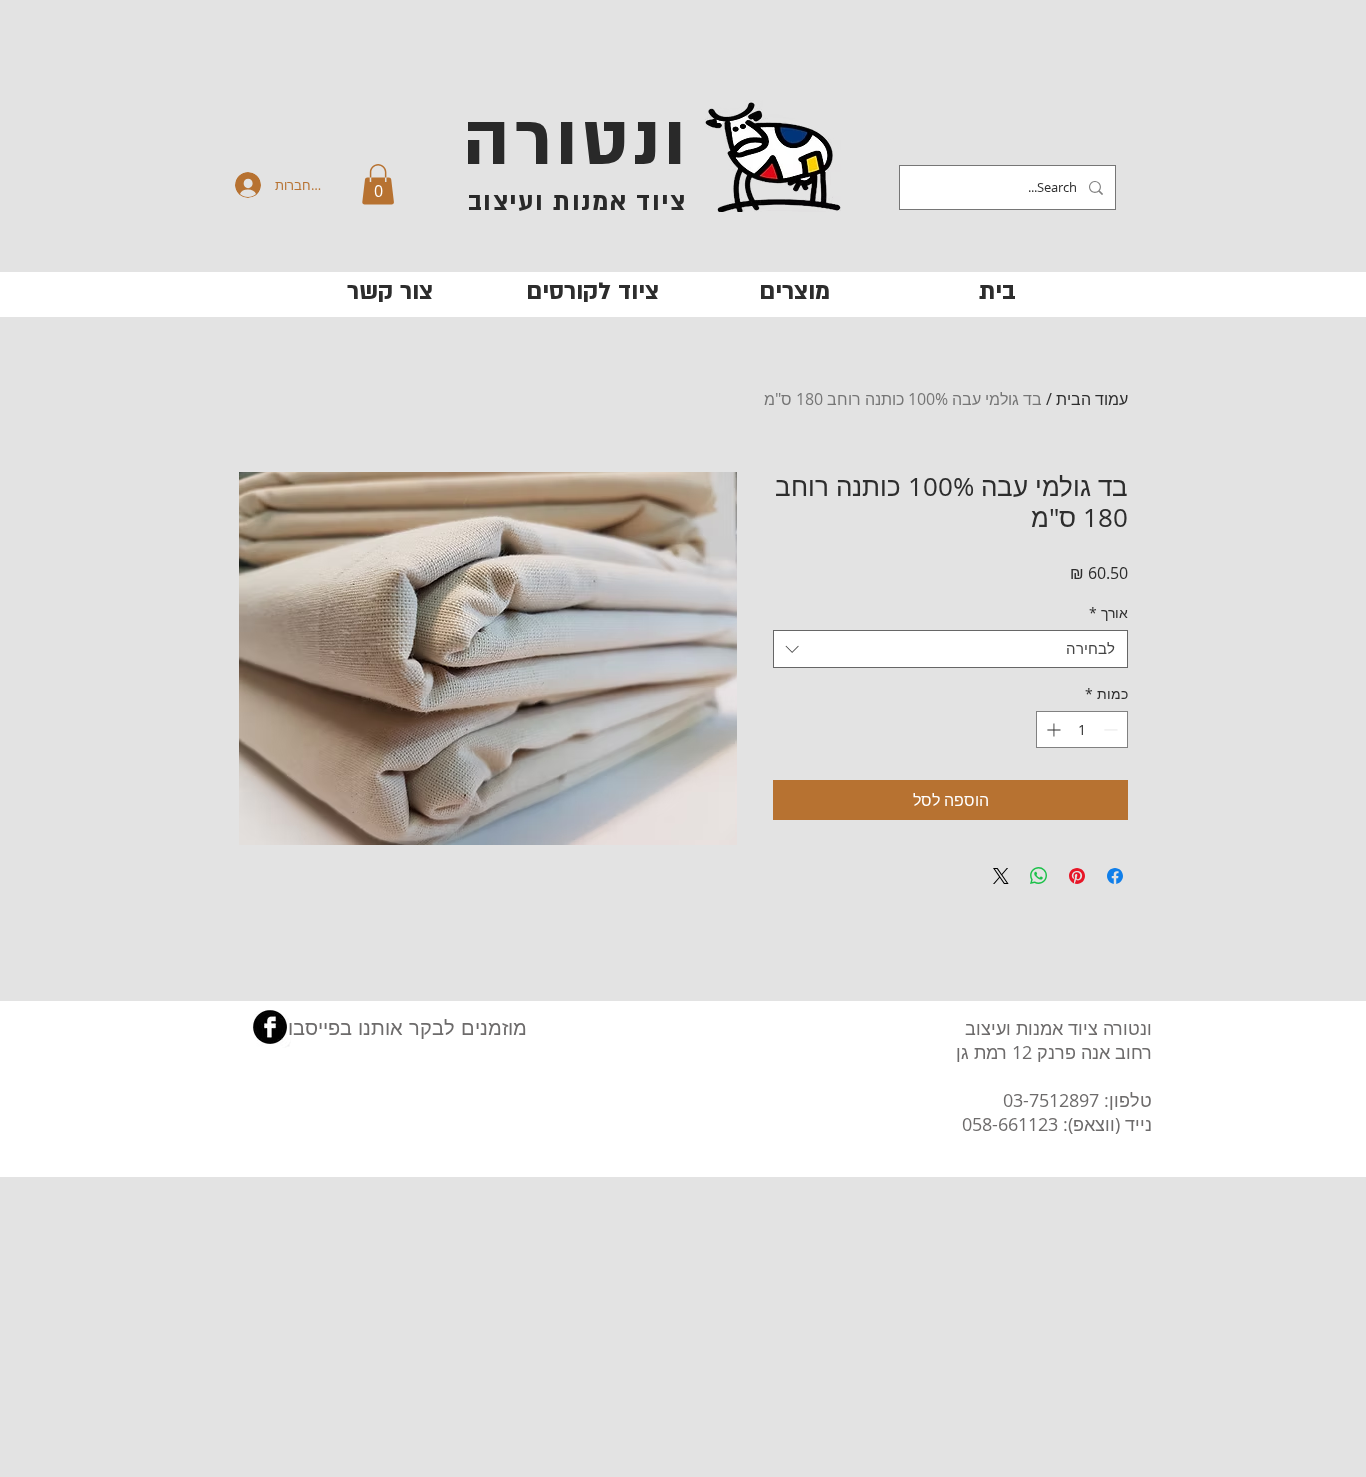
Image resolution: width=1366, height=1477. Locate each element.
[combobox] (950, 649)
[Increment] (1051, 729)
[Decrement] (1112, 729)
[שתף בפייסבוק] (1115, 876)
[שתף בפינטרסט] (1077, 876)
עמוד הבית (1092, 399)
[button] (378, 184)
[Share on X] (1001, 876)
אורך (1108, 613)
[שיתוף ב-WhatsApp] (1039, 876)
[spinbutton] (1082, 729)
